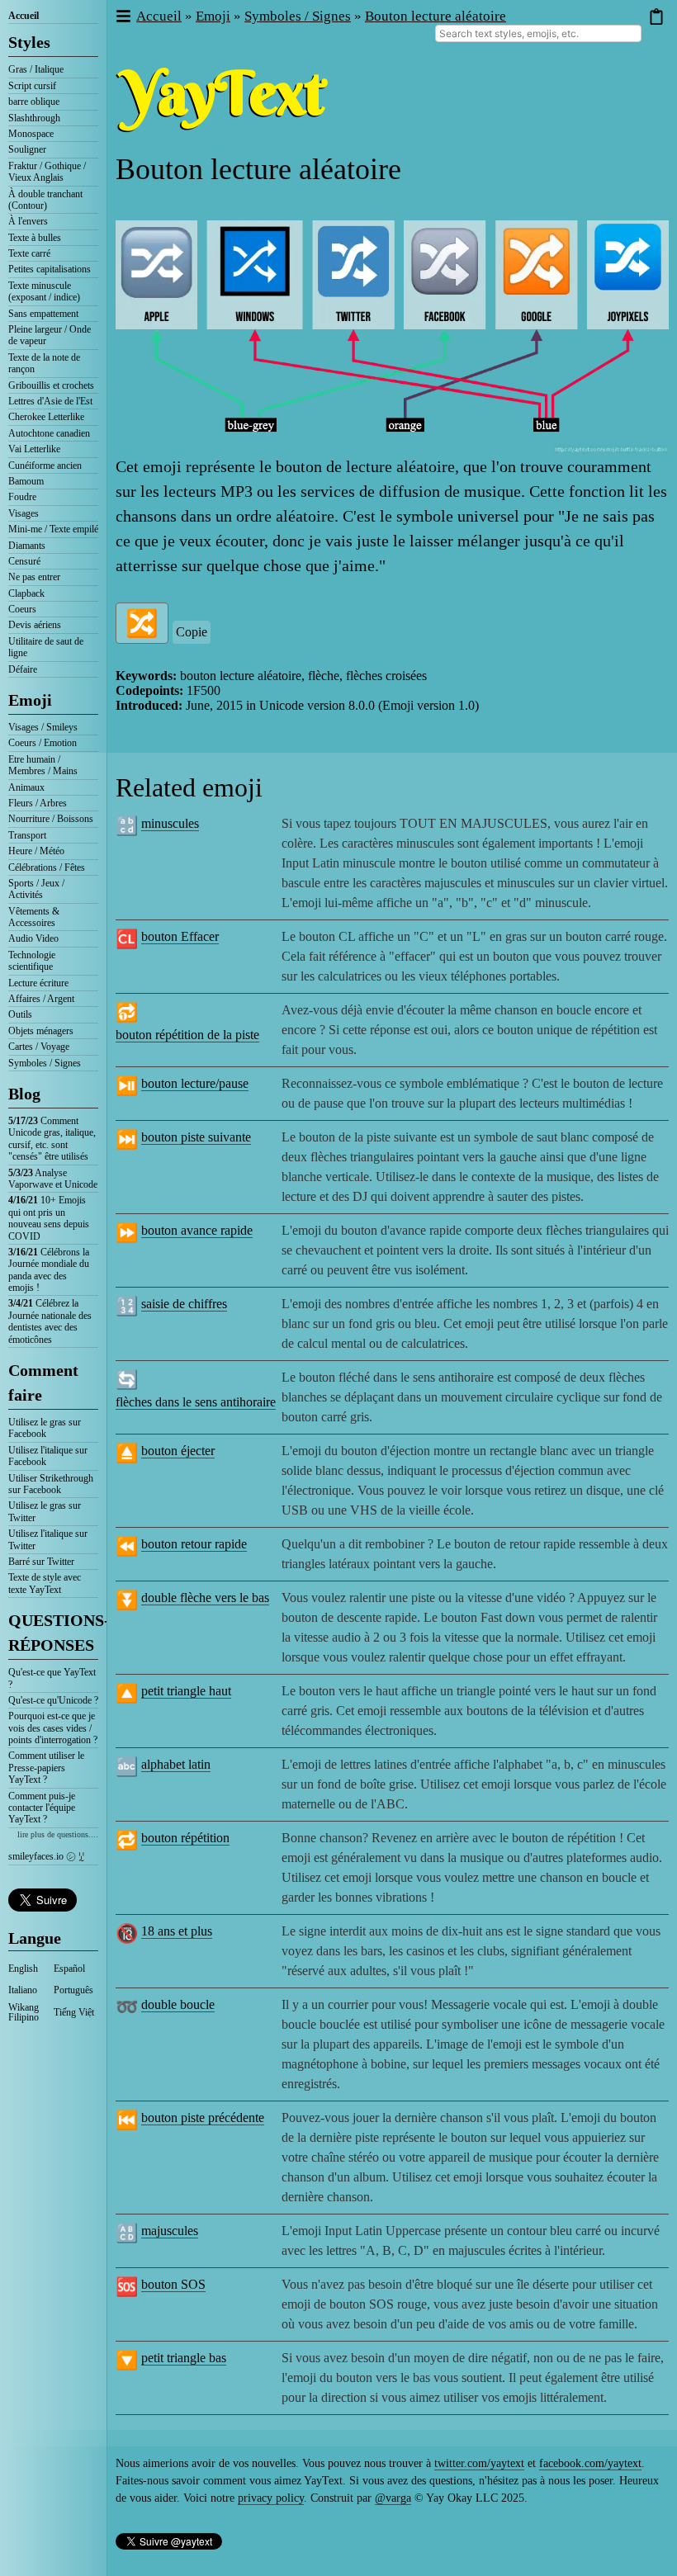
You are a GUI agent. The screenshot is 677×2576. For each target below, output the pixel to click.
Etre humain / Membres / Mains (43, 765)
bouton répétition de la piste (187, 1035)
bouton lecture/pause (195, 1083)
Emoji (30, 700)
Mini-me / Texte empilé (53, 529)
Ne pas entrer (34, 577)
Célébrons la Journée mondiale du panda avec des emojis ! (49, 1270)
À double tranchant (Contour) (45, 200)
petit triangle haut (186, 1691)
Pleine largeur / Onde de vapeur (50, 335)
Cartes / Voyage (39, 1047)
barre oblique (34, 102)
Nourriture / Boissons (51, 819)
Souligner (27, 149)
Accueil (24, 16)
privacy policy (271, 2498)
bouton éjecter (178, 1451)
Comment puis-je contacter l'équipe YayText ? (42, 1808)
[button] (123, 17)
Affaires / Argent (41, 999)
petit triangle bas (184, 2358)
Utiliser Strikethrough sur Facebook (51, 1484)
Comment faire (43, 1383)
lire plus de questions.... (58, 1834)
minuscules (170, 823)
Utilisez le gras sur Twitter (45, 1511)
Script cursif (32, 86)
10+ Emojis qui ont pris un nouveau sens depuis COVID (49, 1218)
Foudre (22, 497)
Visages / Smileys (43, 727)
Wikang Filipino (24, 2012)
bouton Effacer (180, 936)
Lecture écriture (38, 983)
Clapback (26, 593)
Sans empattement (43, 314)
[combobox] (538, 33)
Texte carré (29, 253)
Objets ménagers (41, 1031)
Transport (27, 835)
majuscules (170, 2231)
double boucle (178, 2004)
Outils (20, 1014)
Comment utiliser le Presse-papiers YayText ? (46, 1768)
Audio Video (33, 938)
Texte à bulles (35, 238)
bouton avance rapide (197, 1230)
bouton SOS (173, 2284)
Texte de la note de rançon (44, 363)
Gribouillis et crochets (51, 385)
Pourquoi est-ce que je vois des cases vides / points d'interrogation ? (53, 1728)
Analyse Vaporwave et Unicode (53, 1179)
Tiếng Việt (74, 2012)
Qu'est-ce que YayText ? (52, 1678)
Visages (24, 513)
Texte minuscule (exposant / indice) (44, 291)
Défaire (23, 669)
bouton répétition (185, 1838)
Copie (192, 632)
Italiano (23, 1990)
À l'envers (28, 221)
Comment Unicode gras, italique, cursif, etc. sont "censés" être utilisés (52, 1139)
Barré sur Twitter (41, 1562)
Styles (29, 42)
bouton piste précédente (203, 2118)
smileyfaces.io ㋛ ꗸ (46, 1856)
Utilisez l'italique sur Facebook (48, 1456)
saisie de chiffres (184, 1304)
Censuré (24, 561)
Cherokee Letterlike (46, 417)
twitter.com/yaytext (479, 2463)
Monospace (31, 134)
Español (69, 1969)
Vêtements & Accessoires (34, 917)
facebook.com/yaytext (590, 2463)
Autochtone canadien (49, 433)
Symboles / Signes (45, 1063)
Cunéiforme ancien (45, 466)
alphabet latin (176, 1764)
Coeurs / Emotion (43, 743)
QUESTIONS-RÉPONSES (53, 1633)
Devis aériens (35, 625)
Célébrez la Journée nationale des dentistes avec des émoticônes (50, 1321)
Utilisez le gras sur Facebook (45, 1428)
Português (73, 1990)
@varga (393, 2498)
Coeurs (22, 609)
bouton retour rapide (194, 1544)
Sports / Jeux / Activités (36, 889)
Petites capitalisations (50, 269)
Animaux (26, 787)
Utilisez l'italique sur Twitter (48, 1539)
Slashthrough (34, 118)
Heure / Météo (36, 851)
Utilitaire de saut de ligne (46, 647)
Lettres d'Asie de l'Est (50, 401)
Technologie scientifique (32, 961)
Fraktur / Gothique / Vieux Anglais (47, 172)
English (23, 1969)
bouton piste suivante (196, 1137)
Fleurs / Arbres (38, 803)
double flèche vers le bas (205, 1598)
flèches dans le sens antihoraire (196, 1402)
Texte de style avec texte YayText (45, 1583)
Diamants (27, 546)
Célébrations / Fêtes (47, 867)
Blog (24, 1094)
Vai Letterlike (34, 449)
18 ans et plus (177, 1931)
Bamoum (26, 481)
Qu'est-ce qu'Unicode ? (53, 1700)
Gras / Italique (36, 69)
